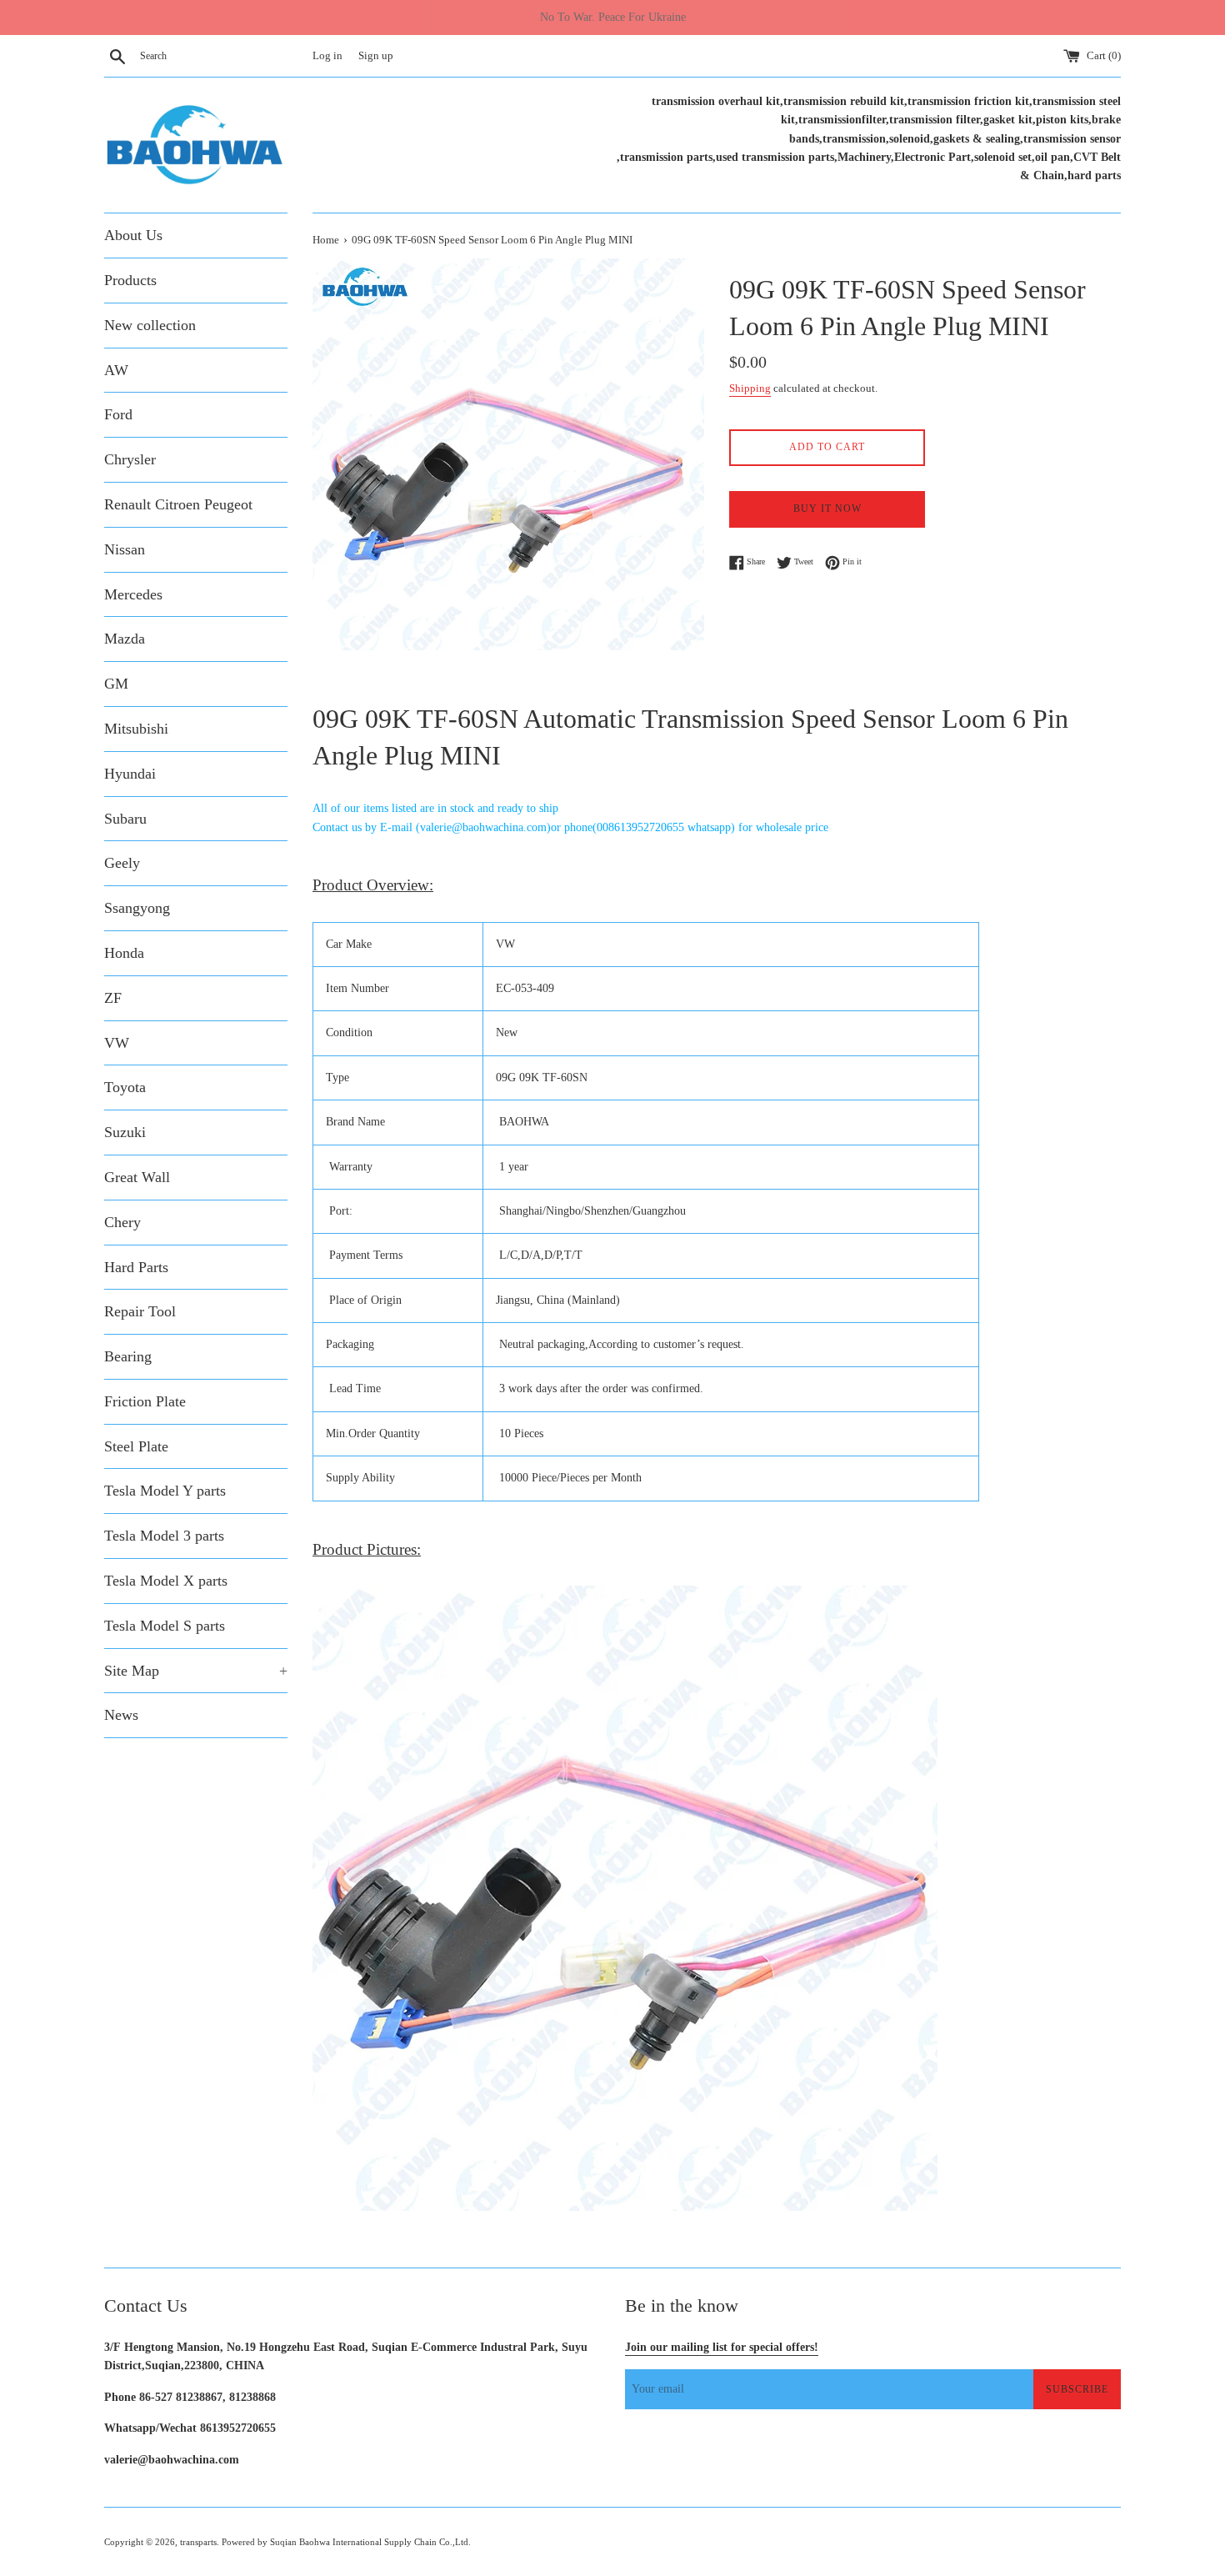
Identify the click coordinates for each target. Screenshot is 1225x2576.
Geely (122, 863)
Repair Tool (140, 1311)
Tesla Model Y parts (165, 1491)
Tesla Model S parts (165, 1626)
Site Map (196, 1671)
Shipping (750, 388)
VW (117, 1043)
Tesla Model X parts (166, 1581)
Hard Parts (136, 1267)
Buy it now (827, 509)
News (121, 1715)
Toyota (125, 1087)
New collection (150, 325)
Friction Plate (145, 1401)
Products (130, 280)
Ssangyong (137, 908)
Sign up (376, 56)
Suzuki (125, 1132)
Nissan (125, 549)
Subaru (125, 819)
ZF (113, 998)
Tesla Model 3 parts (164, 1536)
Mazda (125, 639)
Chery (122, 1222)
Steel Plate (136, 1446)
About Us (133, 235)
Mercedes (133, 594)
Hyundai (130, 774)
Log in (327, 56)
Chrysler (130, 459)
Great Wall (137, 1177)
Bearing (128, 1356)
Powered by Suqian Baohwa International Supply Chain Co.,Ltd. (346, 2542)
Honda (124, 953)
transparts (198, 2542)
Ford (118, 414)
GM (116, 684)
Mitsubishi (136, 729)
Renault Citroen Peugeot (178, 504)
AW (116, 370)
